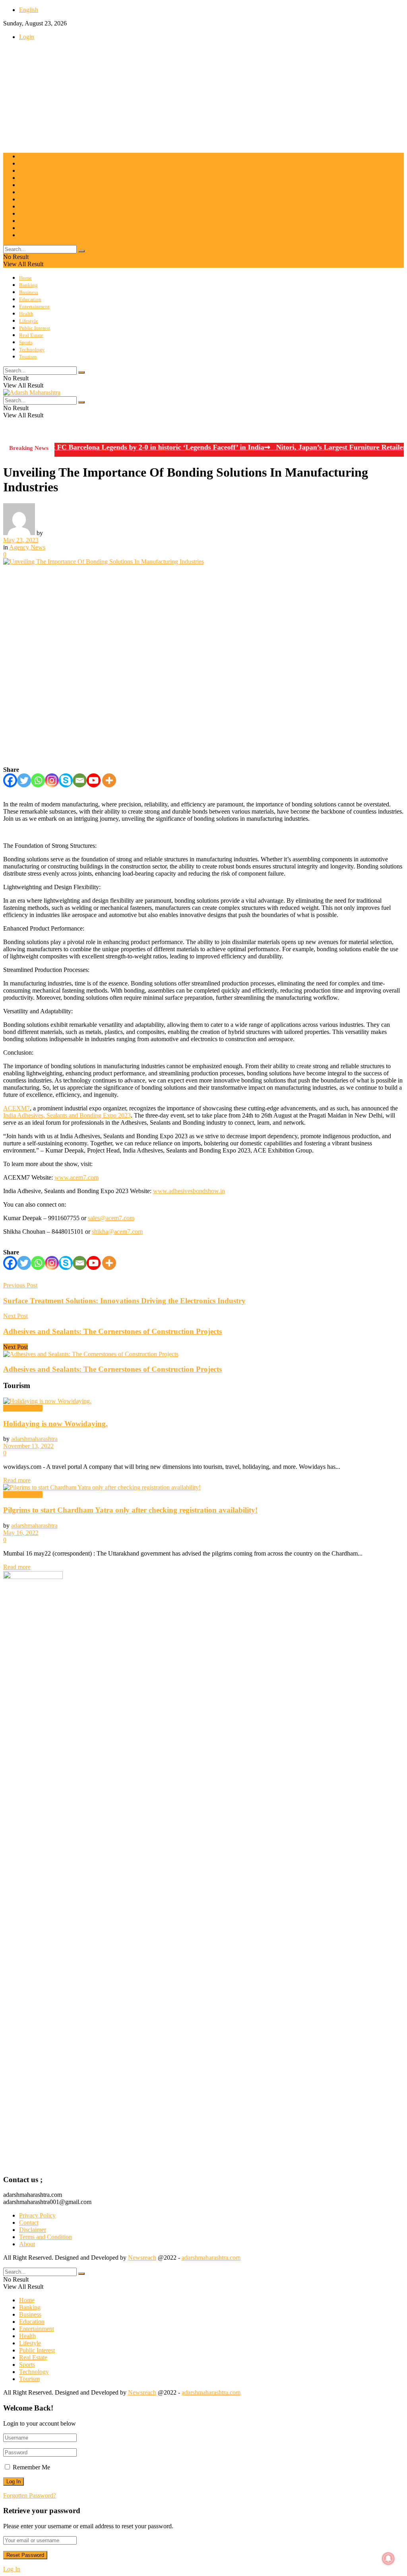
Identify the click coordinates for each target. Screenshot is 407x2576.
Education (30, 178)
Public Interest (35, 207)
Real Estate (31, 214)
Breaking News (23, 1408)
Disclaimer (33, 2230)
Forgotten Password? (30, 2495)
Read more (17, 1480)
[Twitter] (24, 780)
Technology (32, 228)
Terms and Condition (46, 2237)
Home (25, 157)
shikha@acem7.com (117, 1232)
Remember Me (31, 2467)
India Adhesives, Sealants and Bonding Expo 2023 (67, 1115)
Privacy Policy (37, 2215)
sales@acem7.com (111, 1218)
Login (27, 37)
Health (26, 192)
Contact (29, 2223)
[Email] (80, 780)
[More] (109, 780)
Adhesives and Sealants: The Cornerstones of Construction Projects (112, 1369)
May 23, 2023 (21, 540)
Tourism (28, 235)
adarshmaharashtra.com (211, 2258)
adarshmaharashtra (34, 1439)
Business (29, 171)
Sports (26, 221)
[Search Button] (81, 251)
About (27, 2244)
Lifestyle (29, 200)
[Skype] (66, 780)
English (29, 10)
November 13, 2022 (28, 1446)
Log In (12, 2569)
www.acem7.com (77, 1177)
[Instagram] (52, 780)
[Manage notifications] (388, 2558)
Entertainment (34, 185)
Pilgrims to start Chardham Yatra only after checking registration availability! (130, 1510)
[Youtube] (94, 780)
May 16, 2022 (21, 1533)
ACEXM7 (16, 1108)
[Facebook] (10, 780)
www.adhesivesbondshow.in (189, 1191)
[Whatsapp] (38, 780)
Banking (28, 164)
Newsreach (142, 2258)
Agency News (27, 547)
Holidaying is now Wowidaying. (55, 1424)
